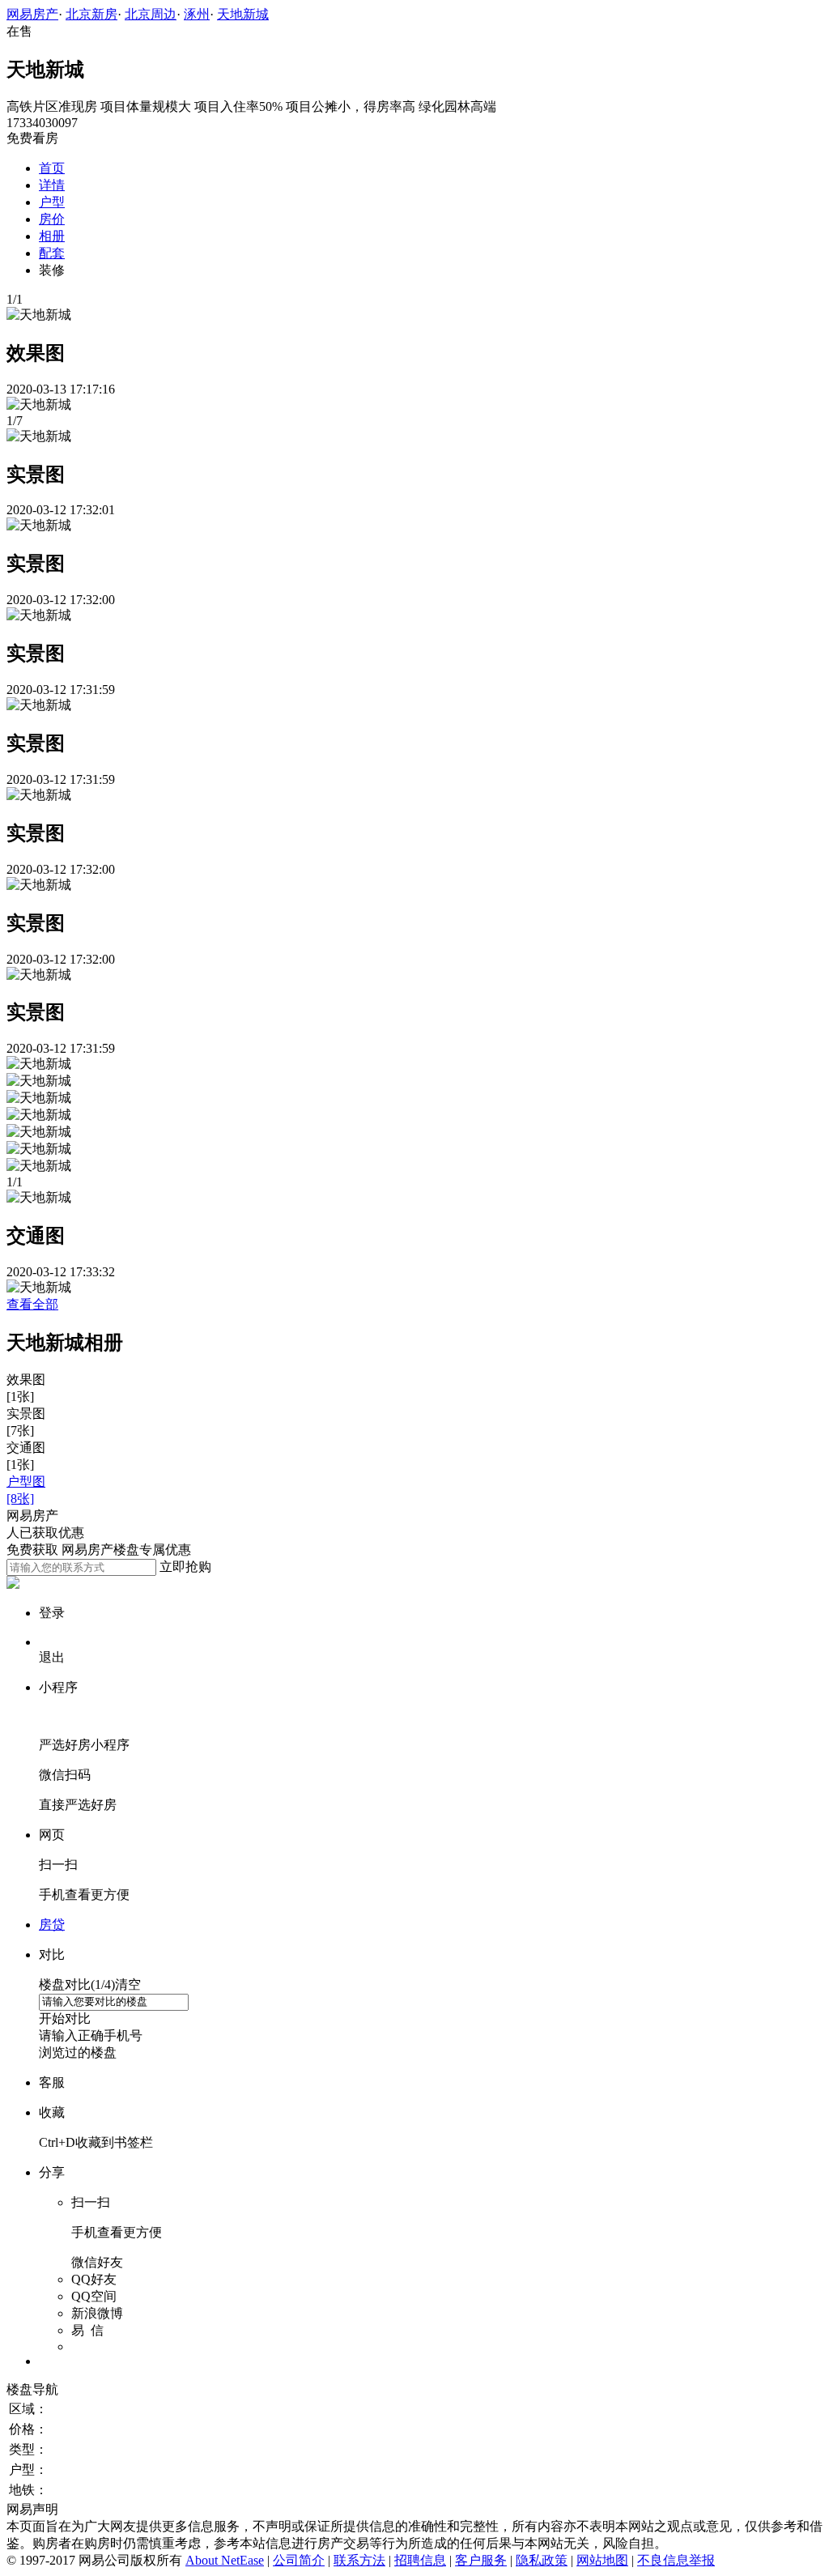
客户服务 (481, 2560)
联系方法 (359, 2560)
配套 (52, 253)
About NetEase (225, 2560)
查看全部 (32, 1304)
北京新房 (91, 14)
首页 (52, 168)
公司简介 (299, 2560)
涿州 (197, 14)
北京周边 (151, 14)
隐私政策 (542, 2560)
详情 (52, 185)
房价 (52, 219)
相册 (52, 236)
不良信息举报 (676, 2560)
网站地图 (602, 2560)
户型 (52, 202)
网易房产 (32, 14)
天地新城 (243, 14)
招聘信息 (420, 2560)
